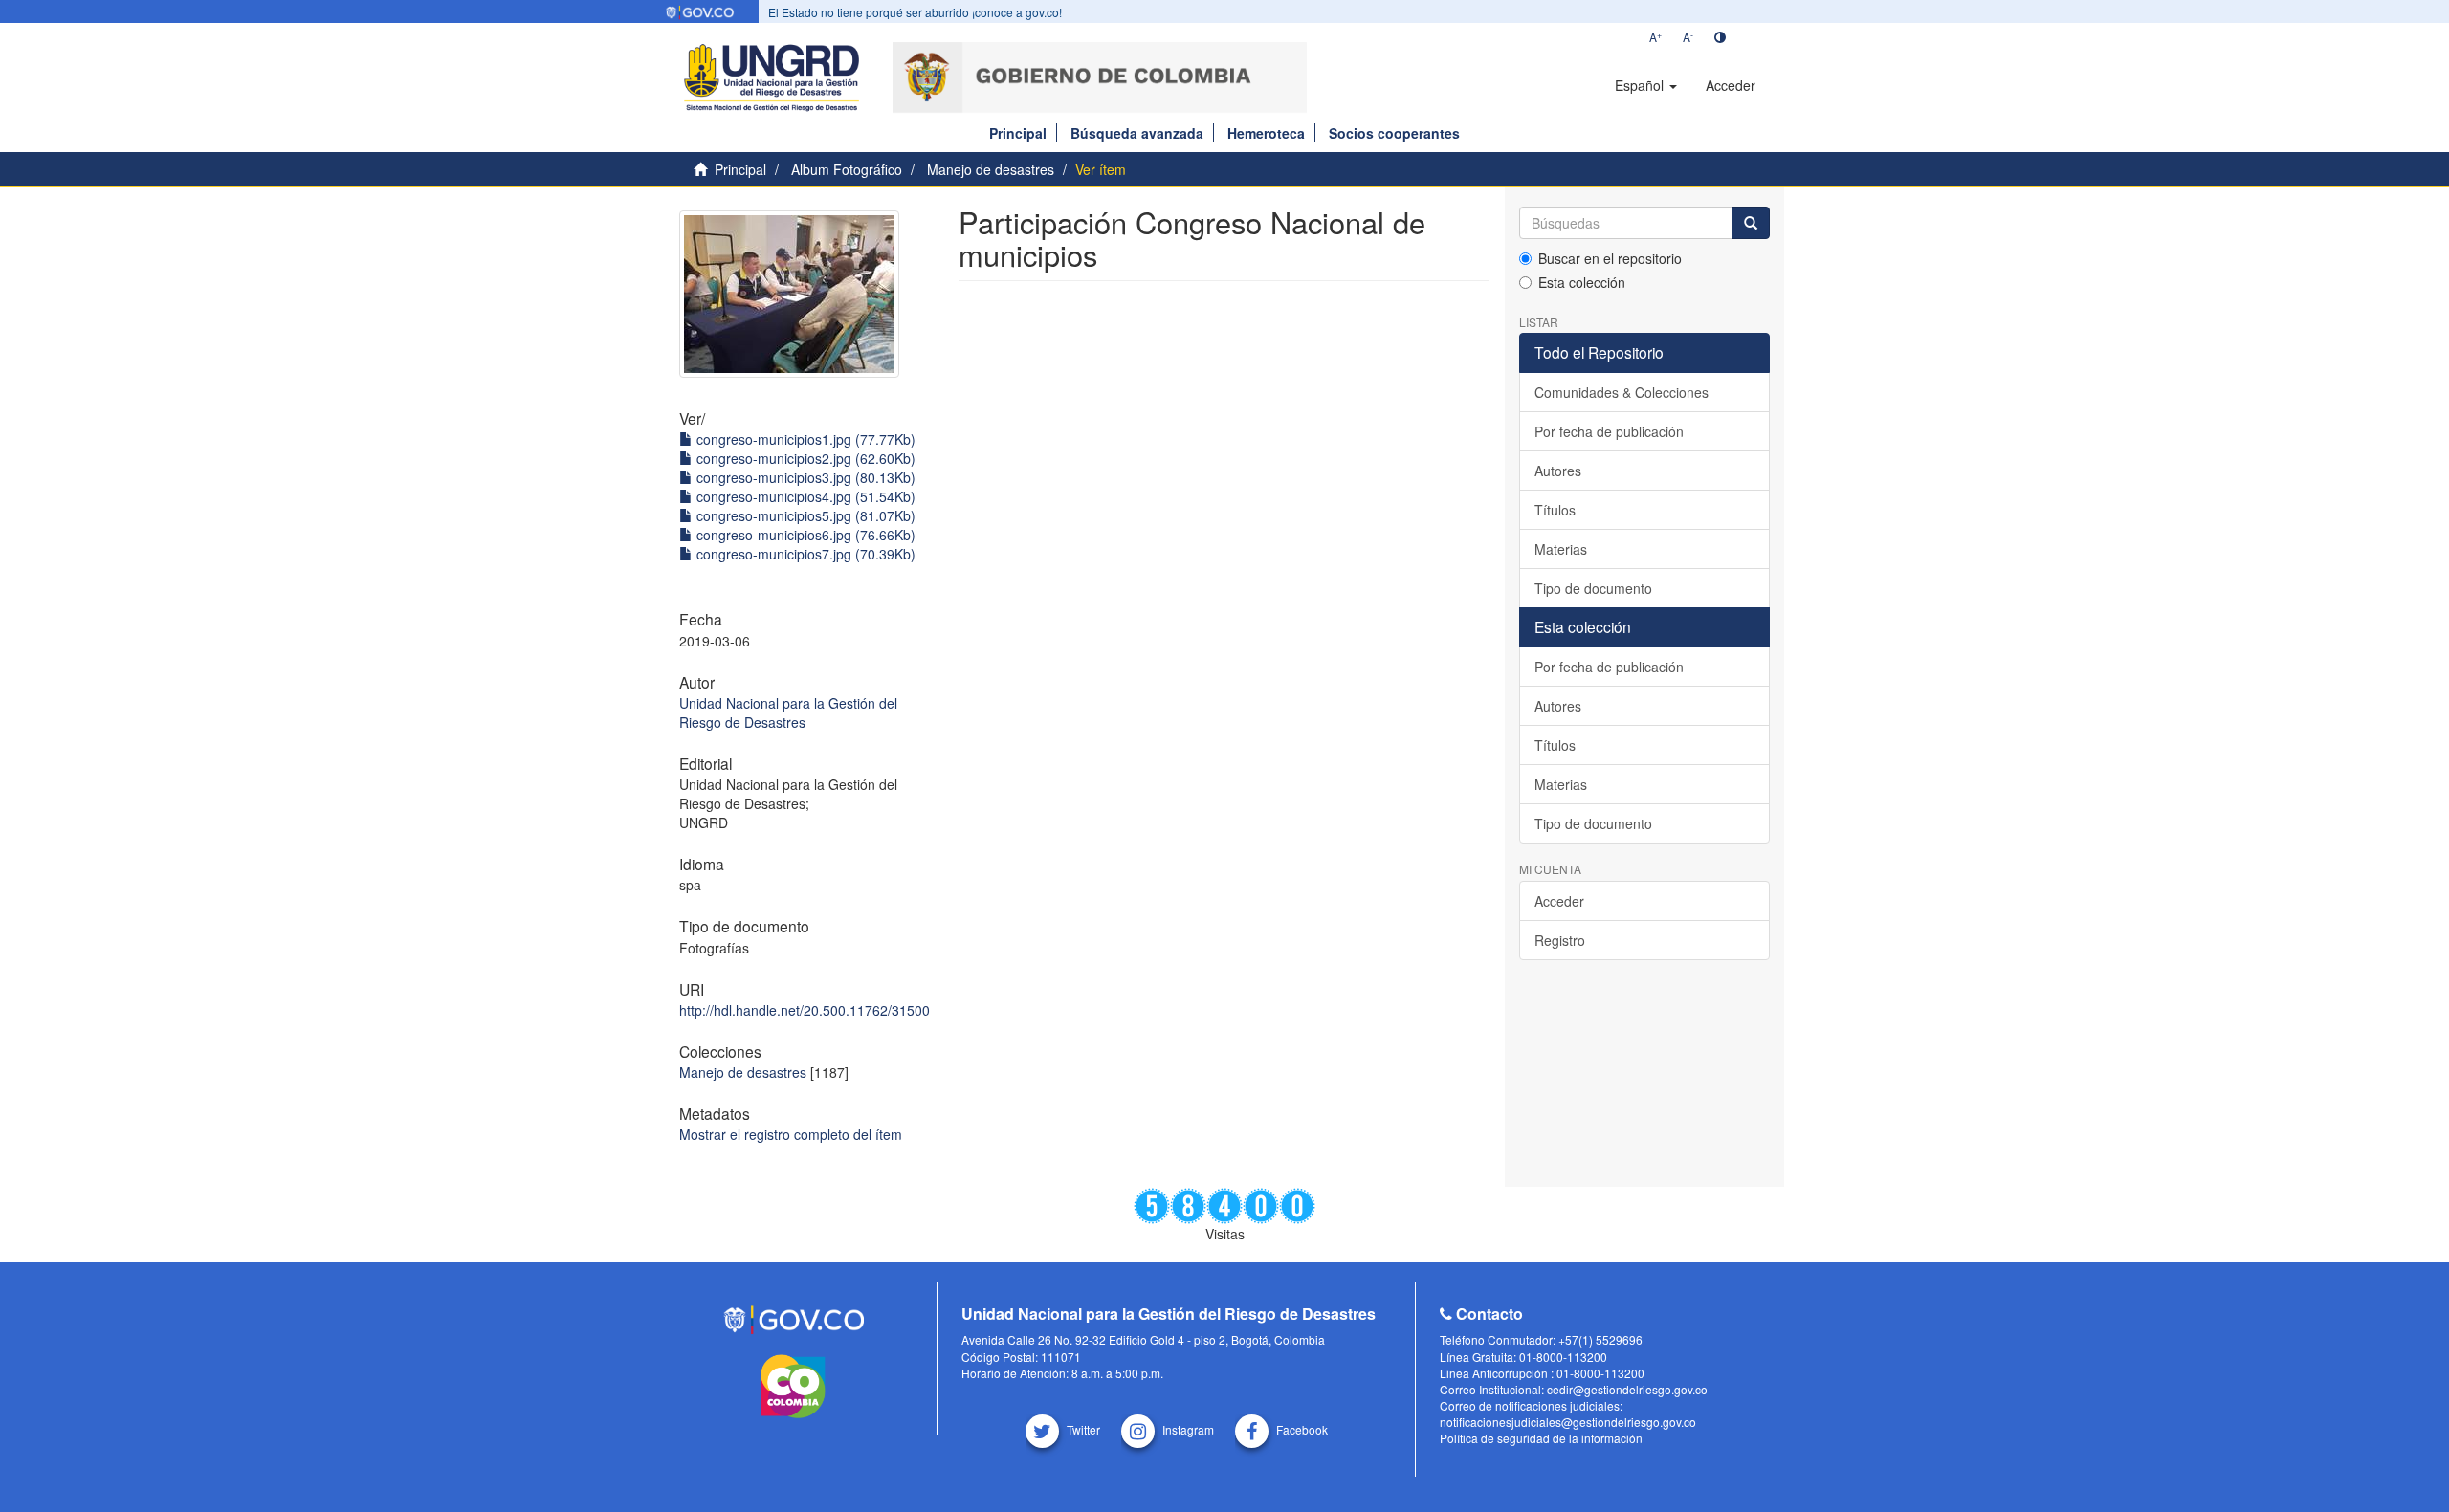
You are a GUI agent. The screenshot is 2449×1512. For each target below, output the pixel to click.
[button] (1646, 85)
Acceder (1559, 901)
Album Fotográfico (847, 169)
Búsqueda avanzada (1137, 133)
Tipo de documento (1593, 588)
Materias (1561, 549)
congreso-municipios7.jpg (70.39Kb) (804, 554)
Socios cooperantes (1394, 133)
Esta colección (1582, 282)
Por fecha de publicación (1609, 431)
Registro (1560, 940)
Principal (1018, 133)
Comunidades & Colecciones (1622, 392)
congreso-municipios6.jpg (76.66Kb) (804, 535)
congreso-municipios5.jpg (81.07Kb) (804, 515)
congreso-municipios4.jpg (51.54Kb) (804, 496)
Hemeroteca (1266, 133)
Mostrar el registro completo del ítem (791, 1134)
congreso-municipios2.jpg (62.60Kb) (804, 458)
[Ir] (1751, 223)
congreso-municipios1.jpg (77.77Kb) (804, 439)
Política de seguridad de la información (1541, 1438)
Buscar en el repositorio (1610, 258)
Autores (1558, 471)
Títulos (1555, 510)
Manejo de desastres (991, 169)
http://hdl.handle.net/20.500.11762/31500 (805, 1010)
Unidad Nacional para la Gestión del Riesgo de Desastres (788, 712)
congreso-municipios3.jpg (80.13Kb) (804, 477)
